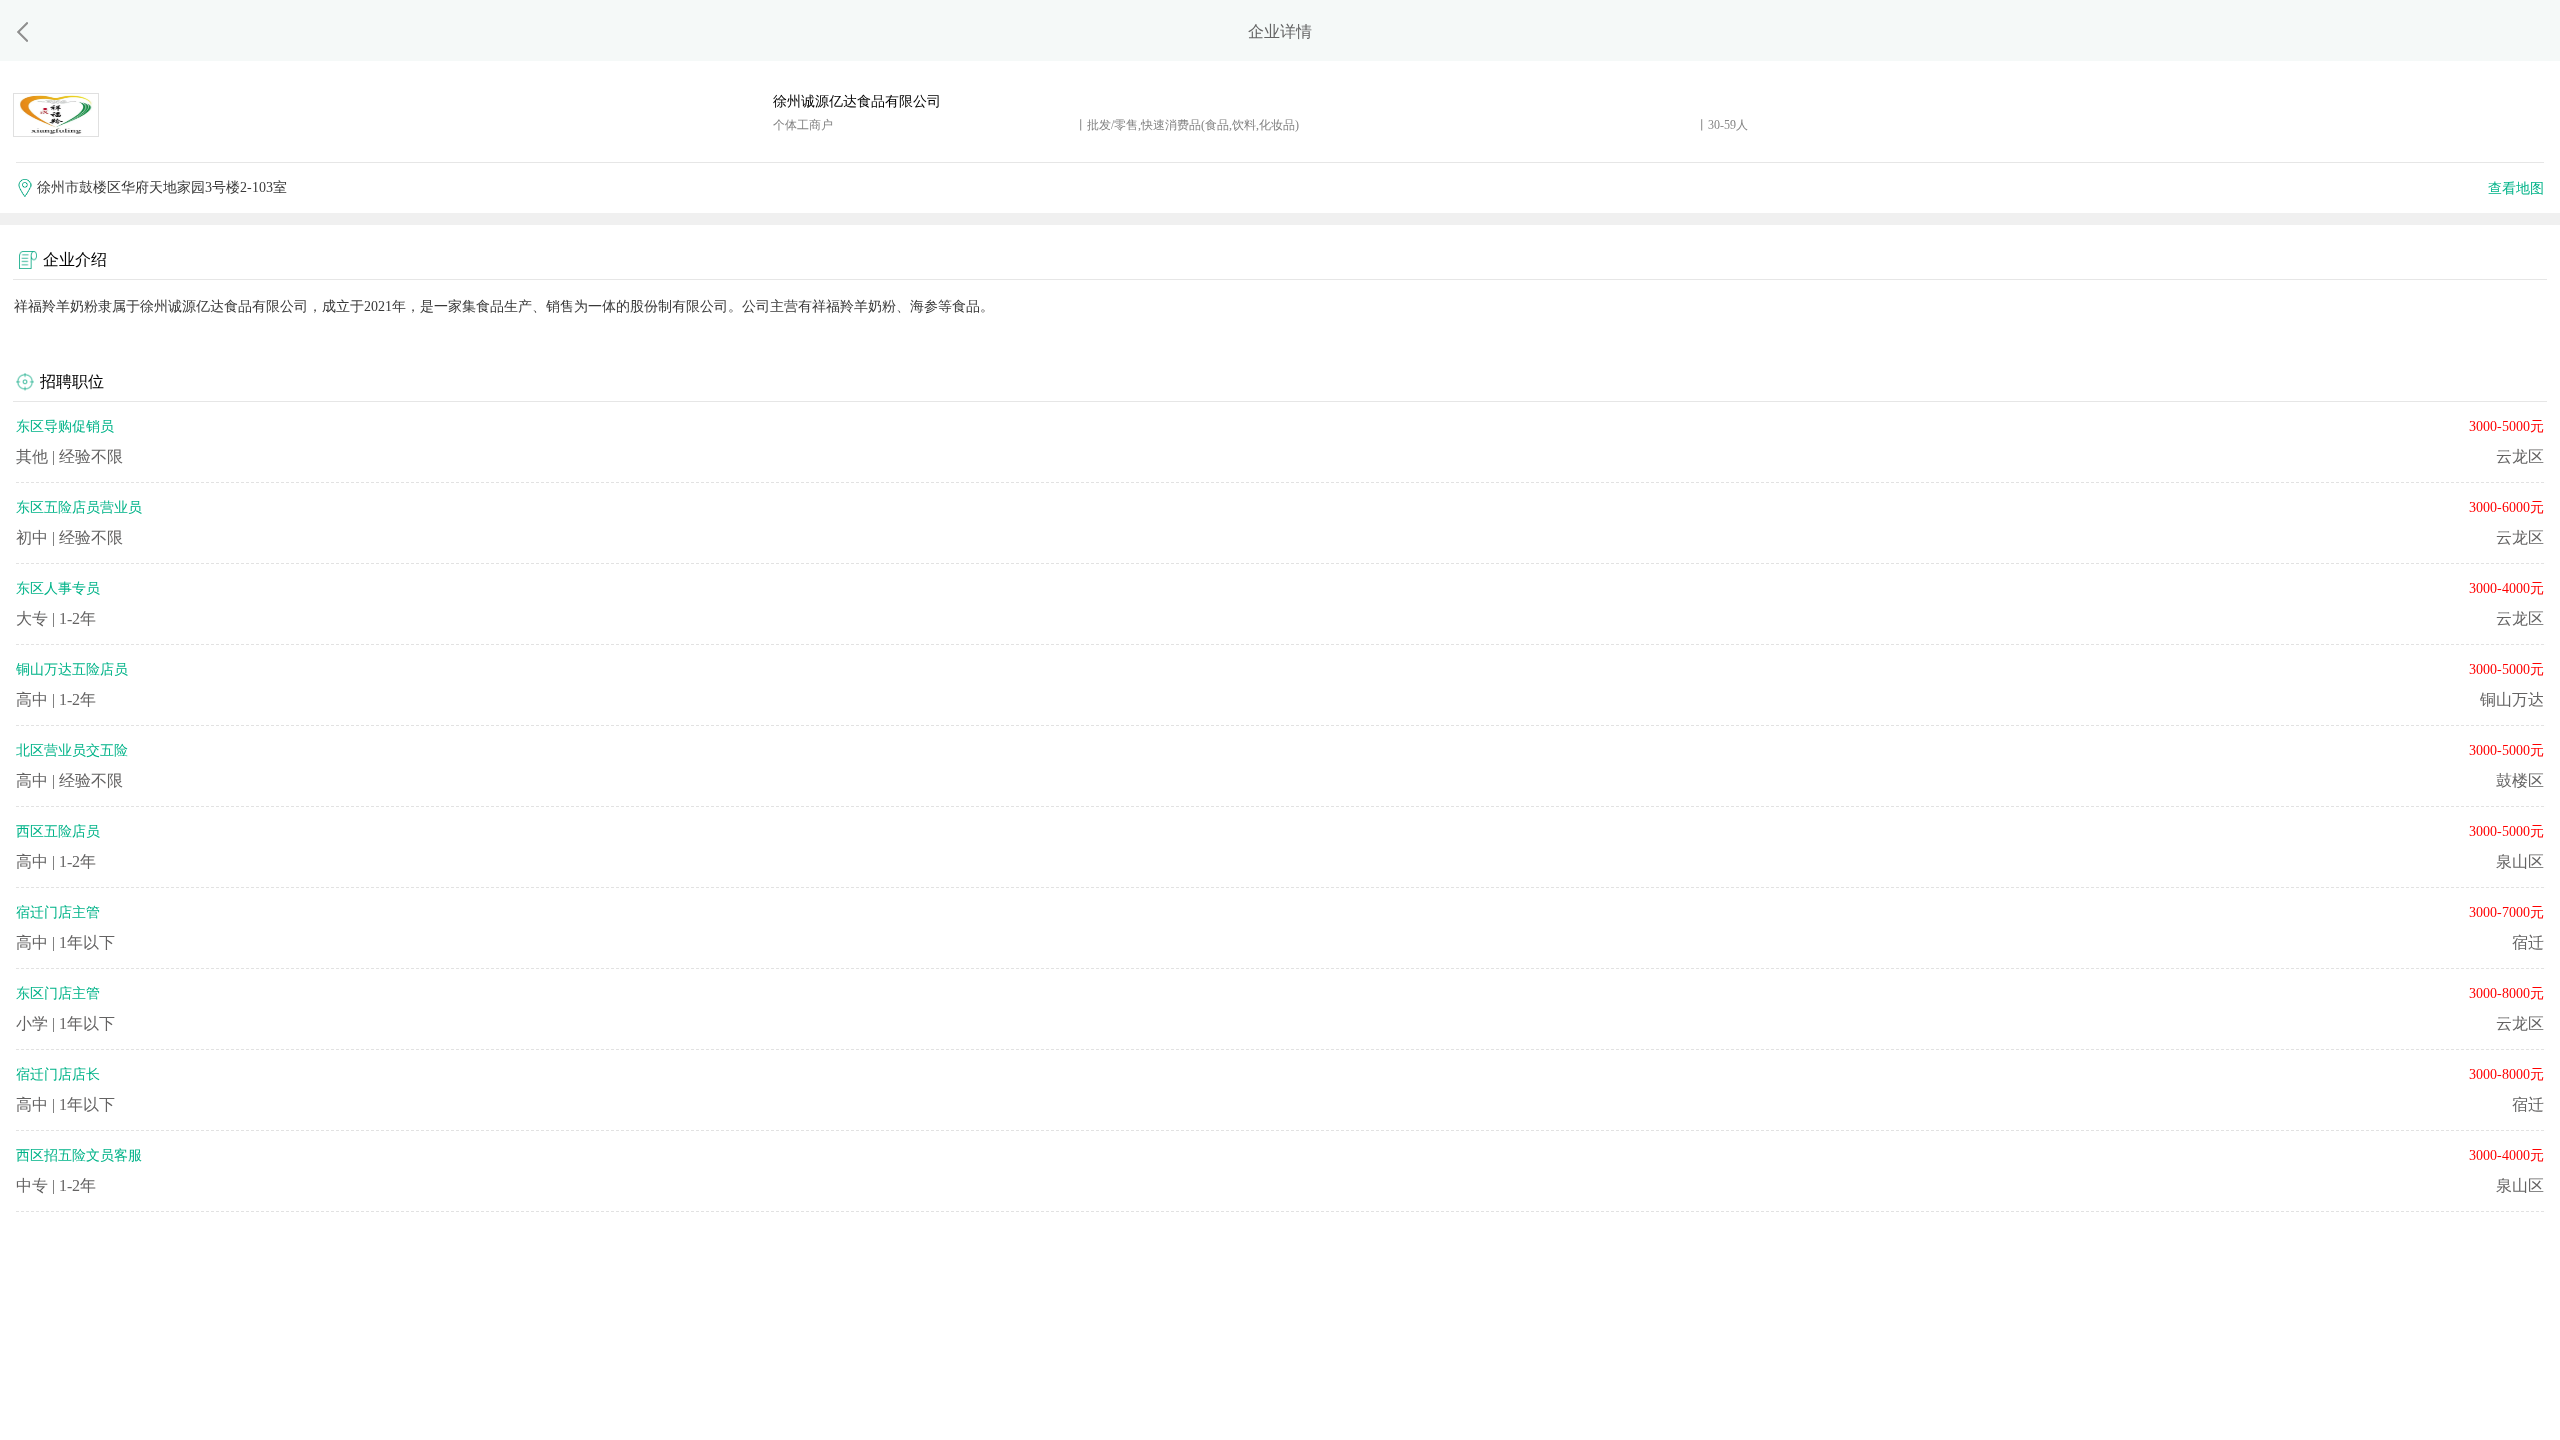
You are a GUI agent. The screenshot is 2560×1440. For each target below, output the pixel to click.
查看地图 (2516, 188)
